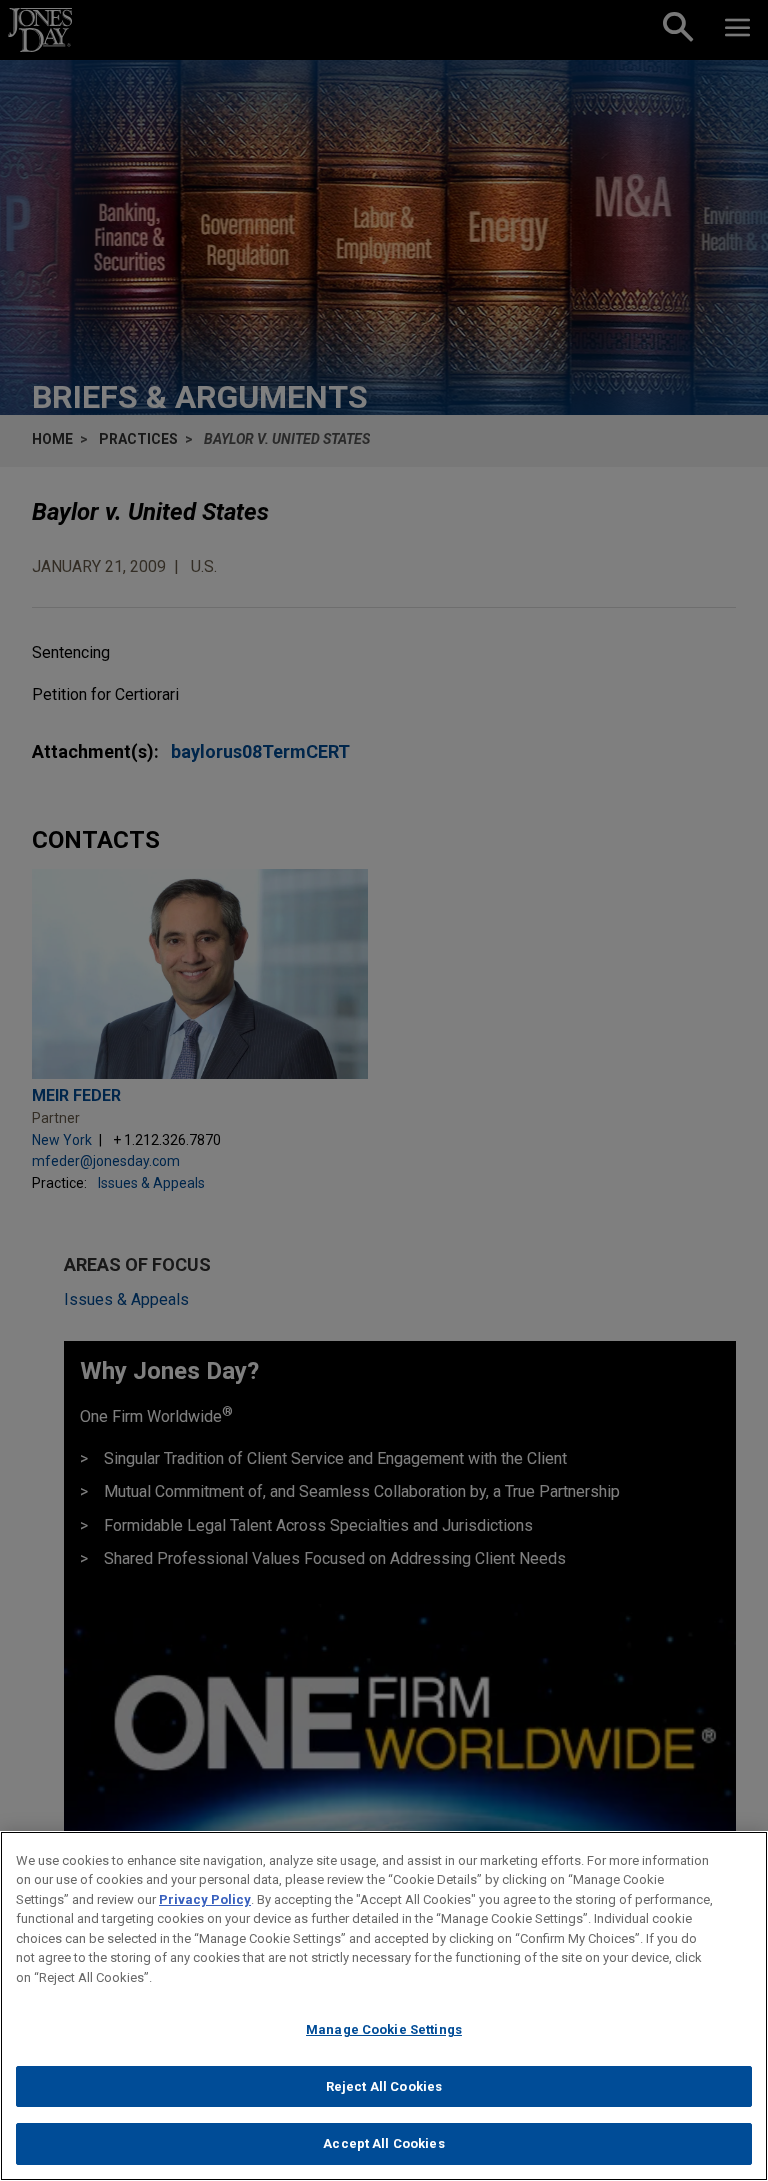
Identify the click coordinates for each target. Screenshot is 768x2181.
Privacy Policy (205, 1899)
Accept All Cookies (383, 2143)
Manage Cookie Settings (384, 2029)
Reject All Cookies (384, 2086)
